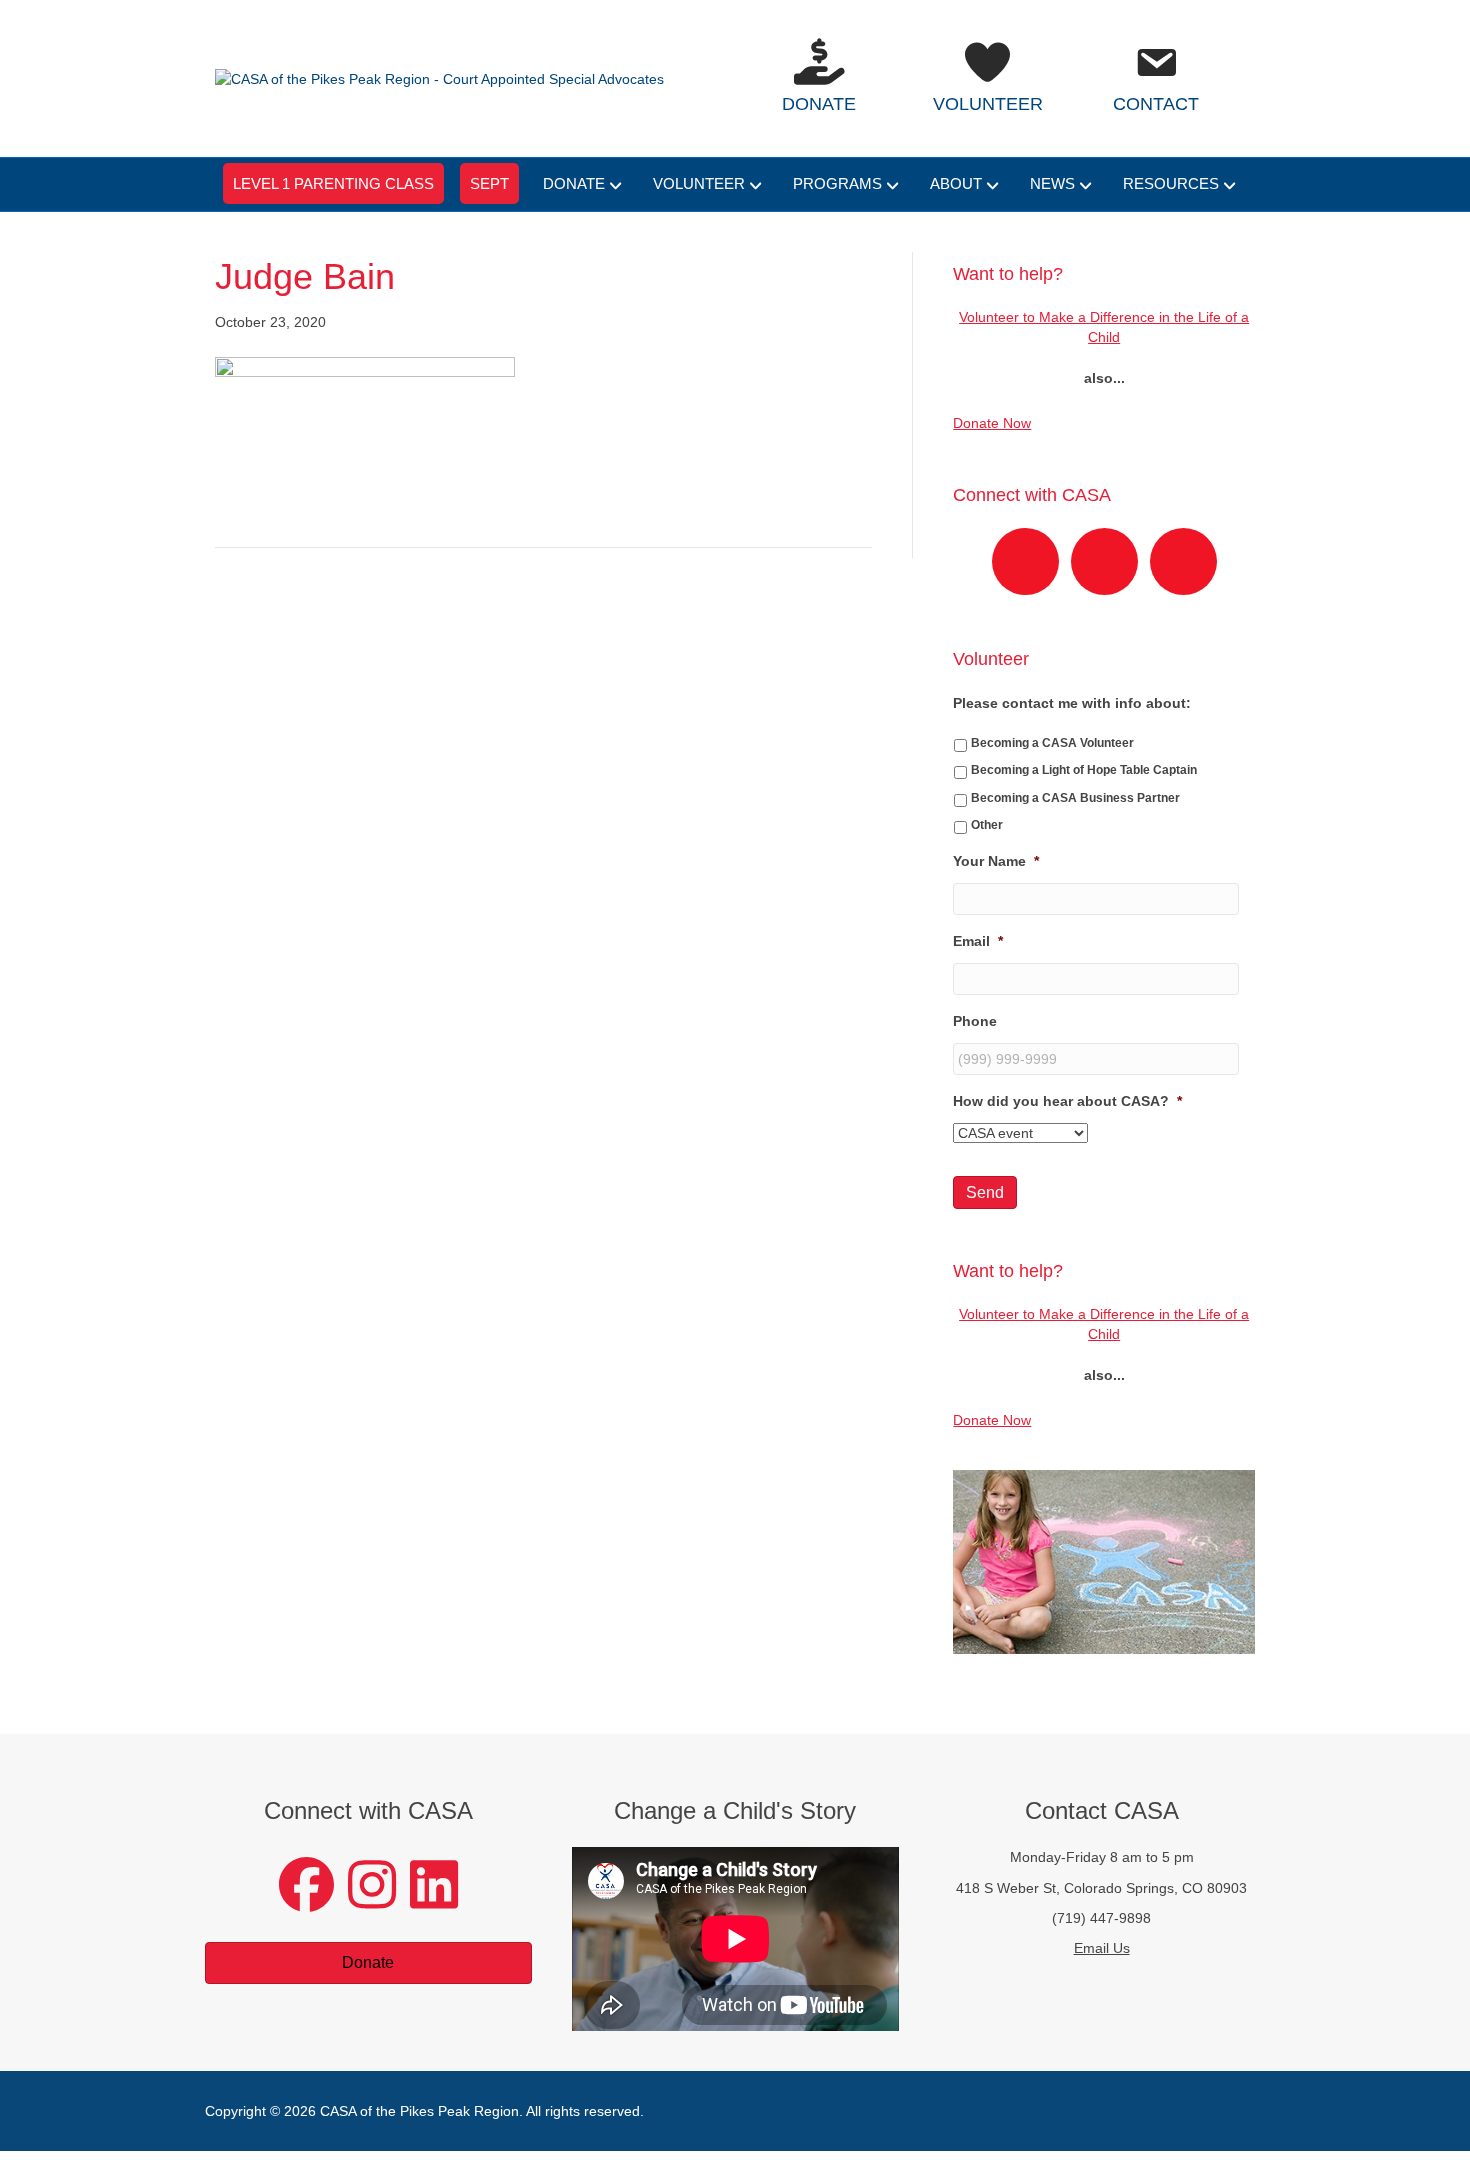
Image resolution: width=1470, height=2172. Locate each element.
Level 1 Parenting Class (333, 183)
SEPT (489, 183)
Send (985, 1192)
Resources (1171, 183)
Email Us (1102, 1948)
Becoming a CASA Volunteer (1052, 743)
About (956, 183)
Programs (837, 183)
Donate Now (992, 423)
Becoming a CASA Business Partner (1075, 798)
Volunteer (699, 183)
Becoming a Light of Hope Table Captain (1084, 770)
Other (987, 825)
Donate (574, 183)
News (1052, 183)
